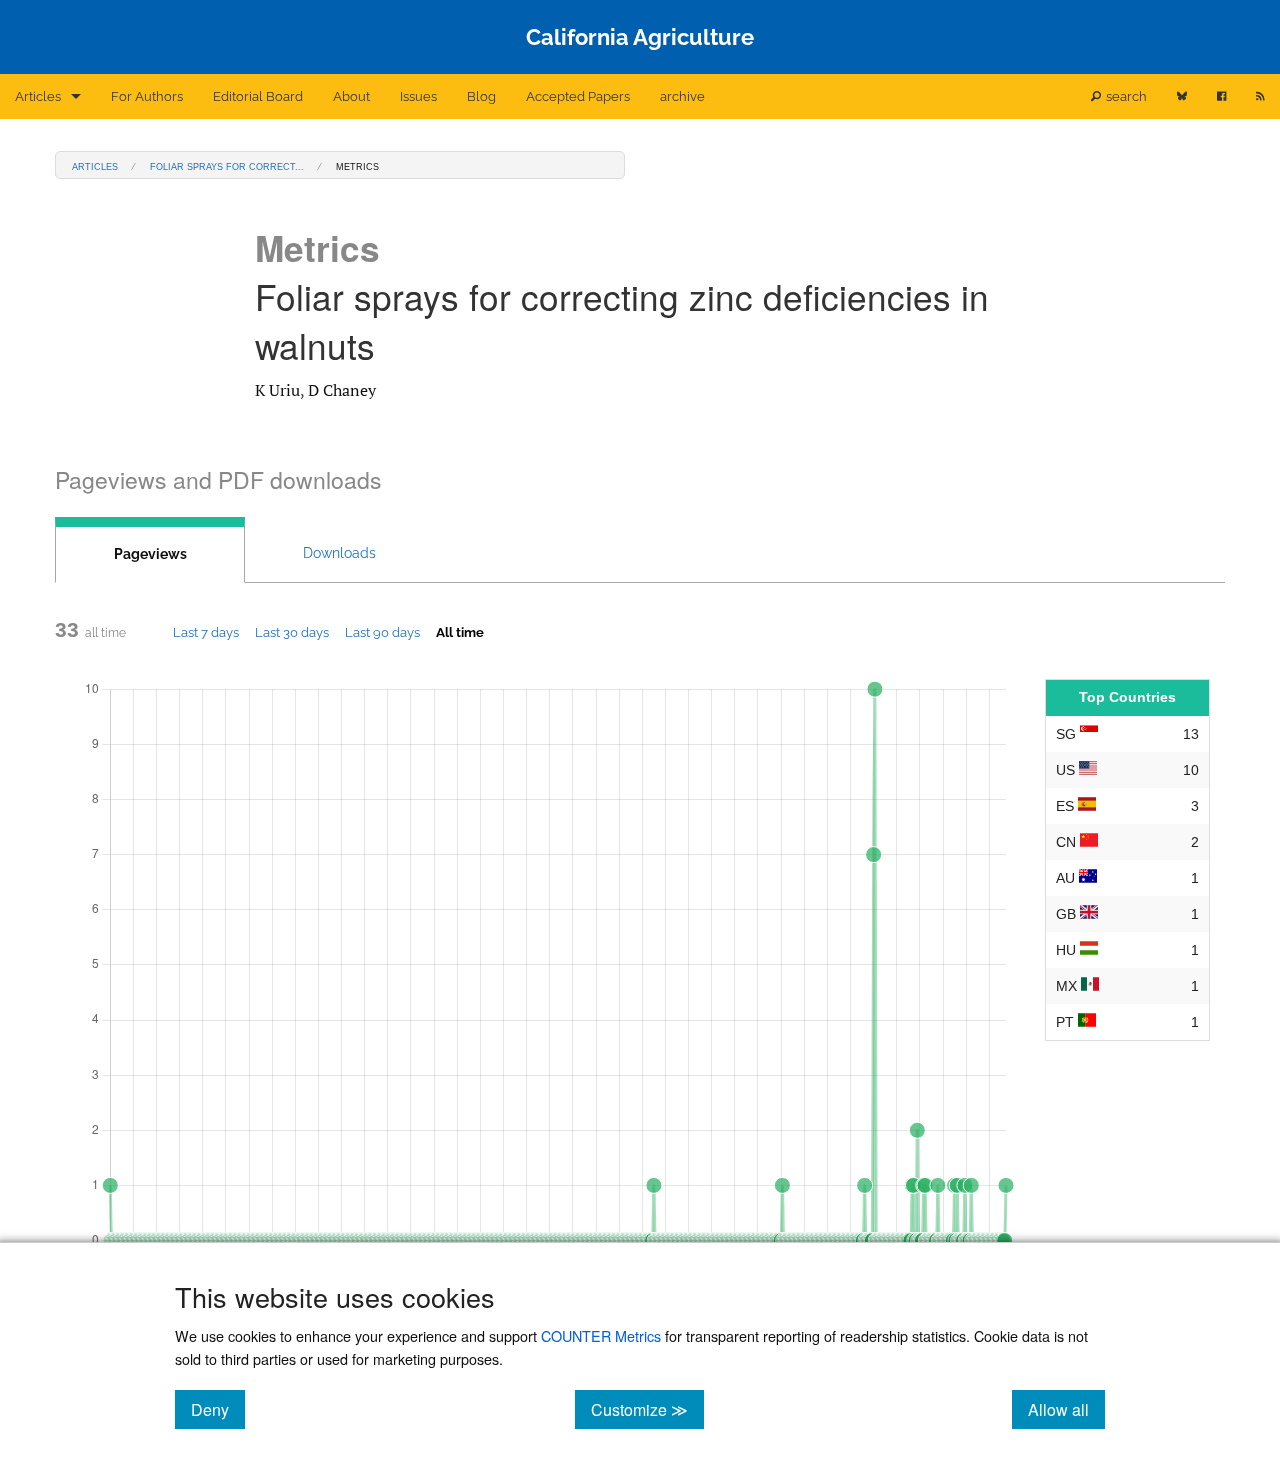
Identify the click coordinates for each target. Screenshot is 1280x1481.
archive (682, 96)
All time (460, 632)
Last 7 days (206, 632)
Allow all (1066, 1409)
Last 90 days (382, 632)
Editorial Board (258, 96)
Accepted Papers (578, 96)
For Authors (147, 96)
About (351, 96)
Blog (481, 96)
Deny (218, 1409)
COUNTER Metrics (601, 1335)
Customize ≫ (647, 1409)
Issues (418, 96)
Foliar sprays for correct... (227, 165)
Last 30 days (292, 632)
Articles (38, 96)
